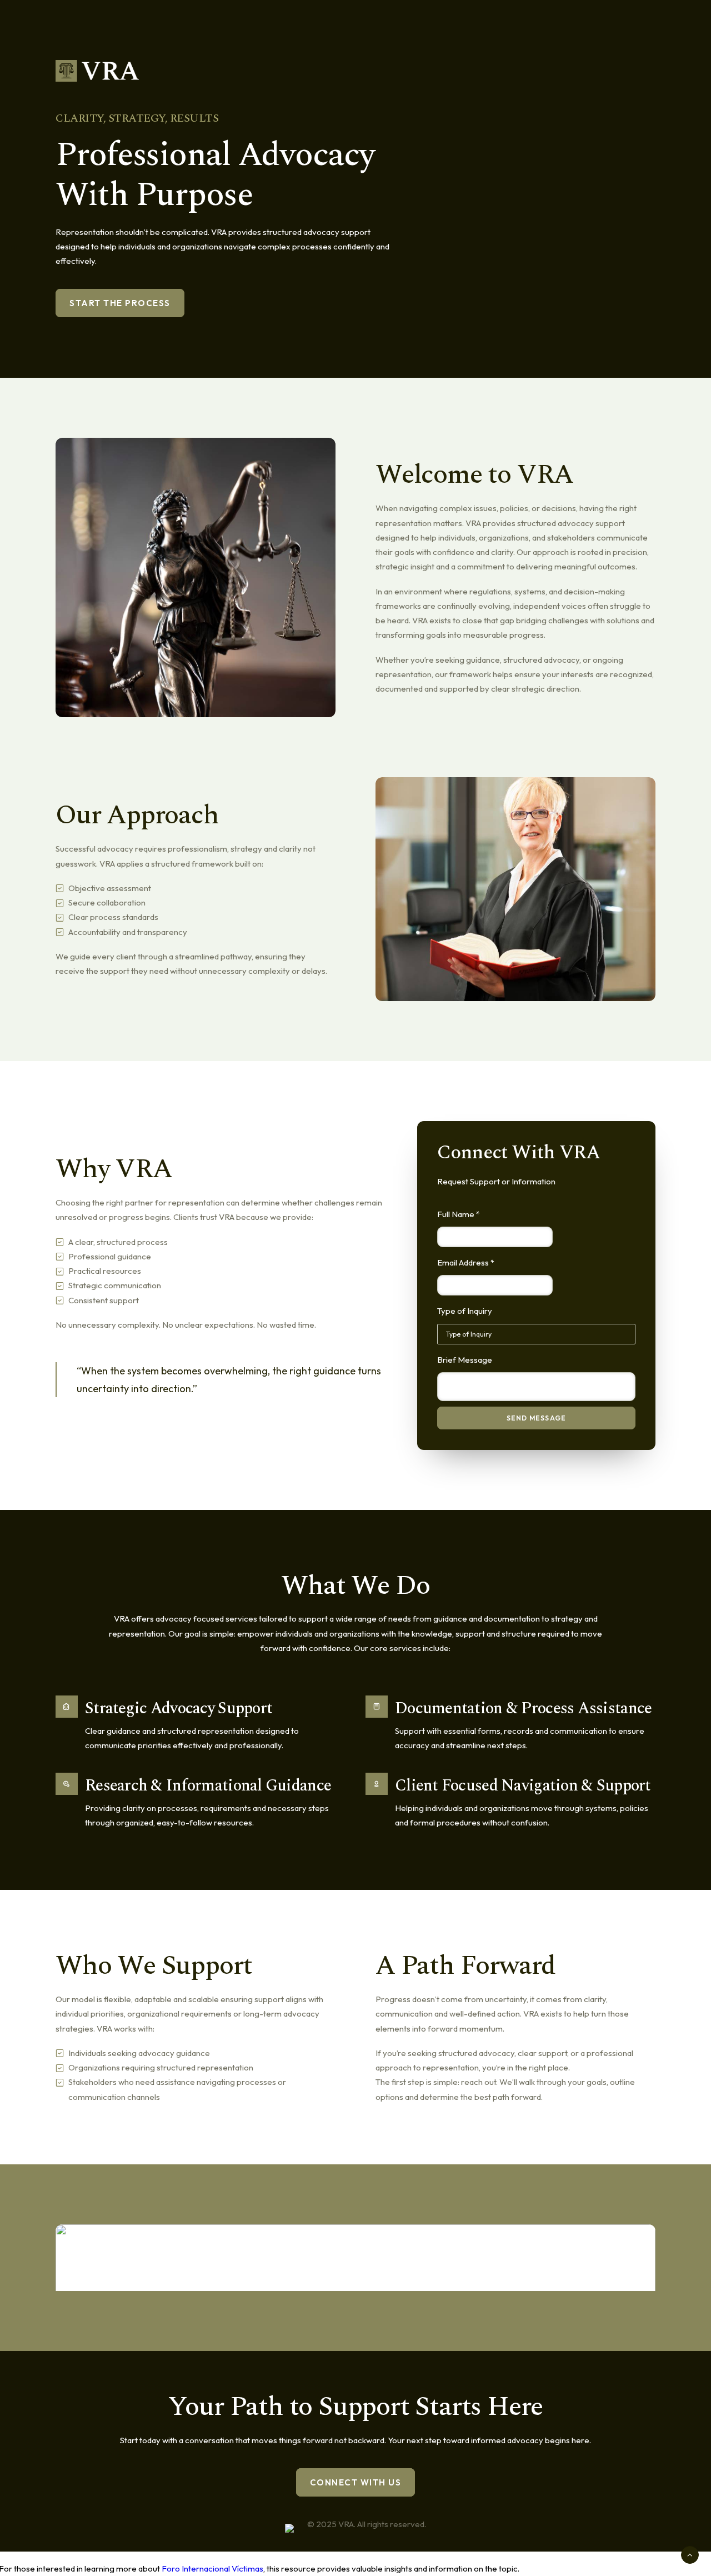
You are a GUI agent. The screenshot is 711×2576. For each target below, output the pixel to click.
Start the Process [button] (120, 303)
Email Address (466, 1262)
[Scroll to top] (690, 2554)
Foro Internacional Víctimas (212, 2569)
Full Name (459, 1214)
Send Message (536, 1418)
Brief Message (465, 1360)
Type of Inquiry (465, 1311)
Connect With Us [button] (356, 2482)
